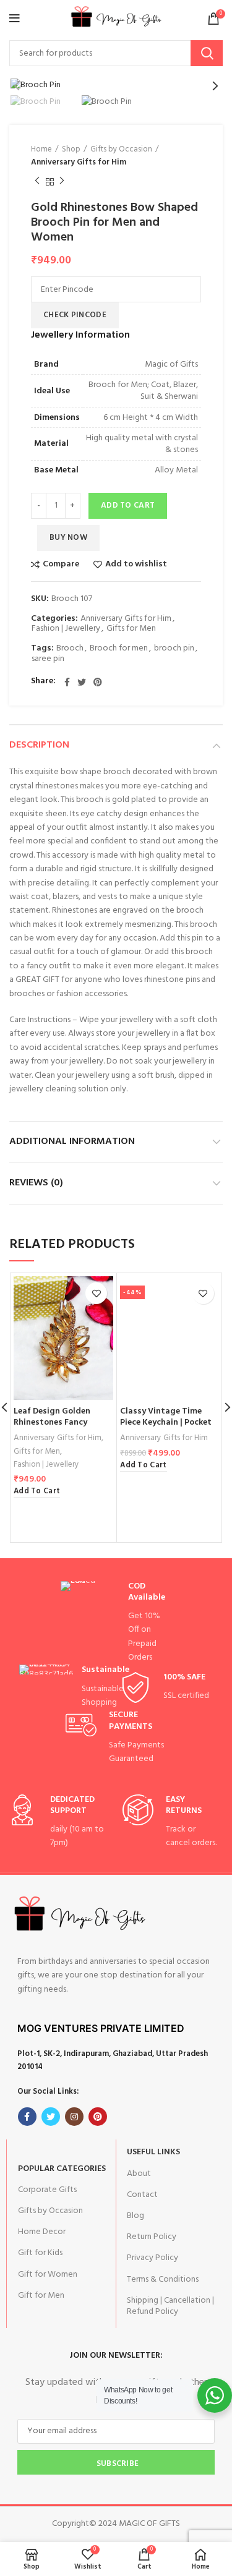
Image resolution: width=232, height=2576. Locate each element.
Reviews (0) (36, 1183)
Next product (62, 182)
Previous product (37, 182)
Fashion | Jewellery (66, 629)
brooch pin (174, 649)
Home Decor (42, 2232)
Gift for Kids (40, 2253)
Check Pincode (75, 315)
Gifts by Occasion (121, 150)
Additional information (72, 1141)
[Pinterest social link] (98, 682)
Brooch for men (119, 649)
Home (41, 150)
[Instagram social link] (74, 2117)
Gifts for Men (131, 629)
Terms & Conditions (163, 2280)
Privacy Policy (153, 2258)
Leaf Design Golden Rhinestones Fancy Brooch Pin (52, 1422)
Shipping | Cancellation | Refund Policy (170, 2306)
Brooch (70, 649)
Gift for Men (41, 2296)
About (139, 2174)
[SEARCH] (207, 53)
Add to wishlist (136, 565)
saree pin (48, 659)
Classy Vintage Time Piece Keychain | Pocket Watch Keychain (166, 1422)
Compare (61, 565)
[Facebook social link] (67, 682)
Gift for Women (48, 2275)
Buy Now (68, 538)
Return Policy (152, 2237)
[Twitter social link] (82, 682)
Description (39, 745)
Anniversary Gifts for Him (79, 163)
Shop (71, 150)
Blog (135, 2216)
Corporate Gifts (47, 2190)
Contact (142, 2195)
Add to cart (128, 505)
